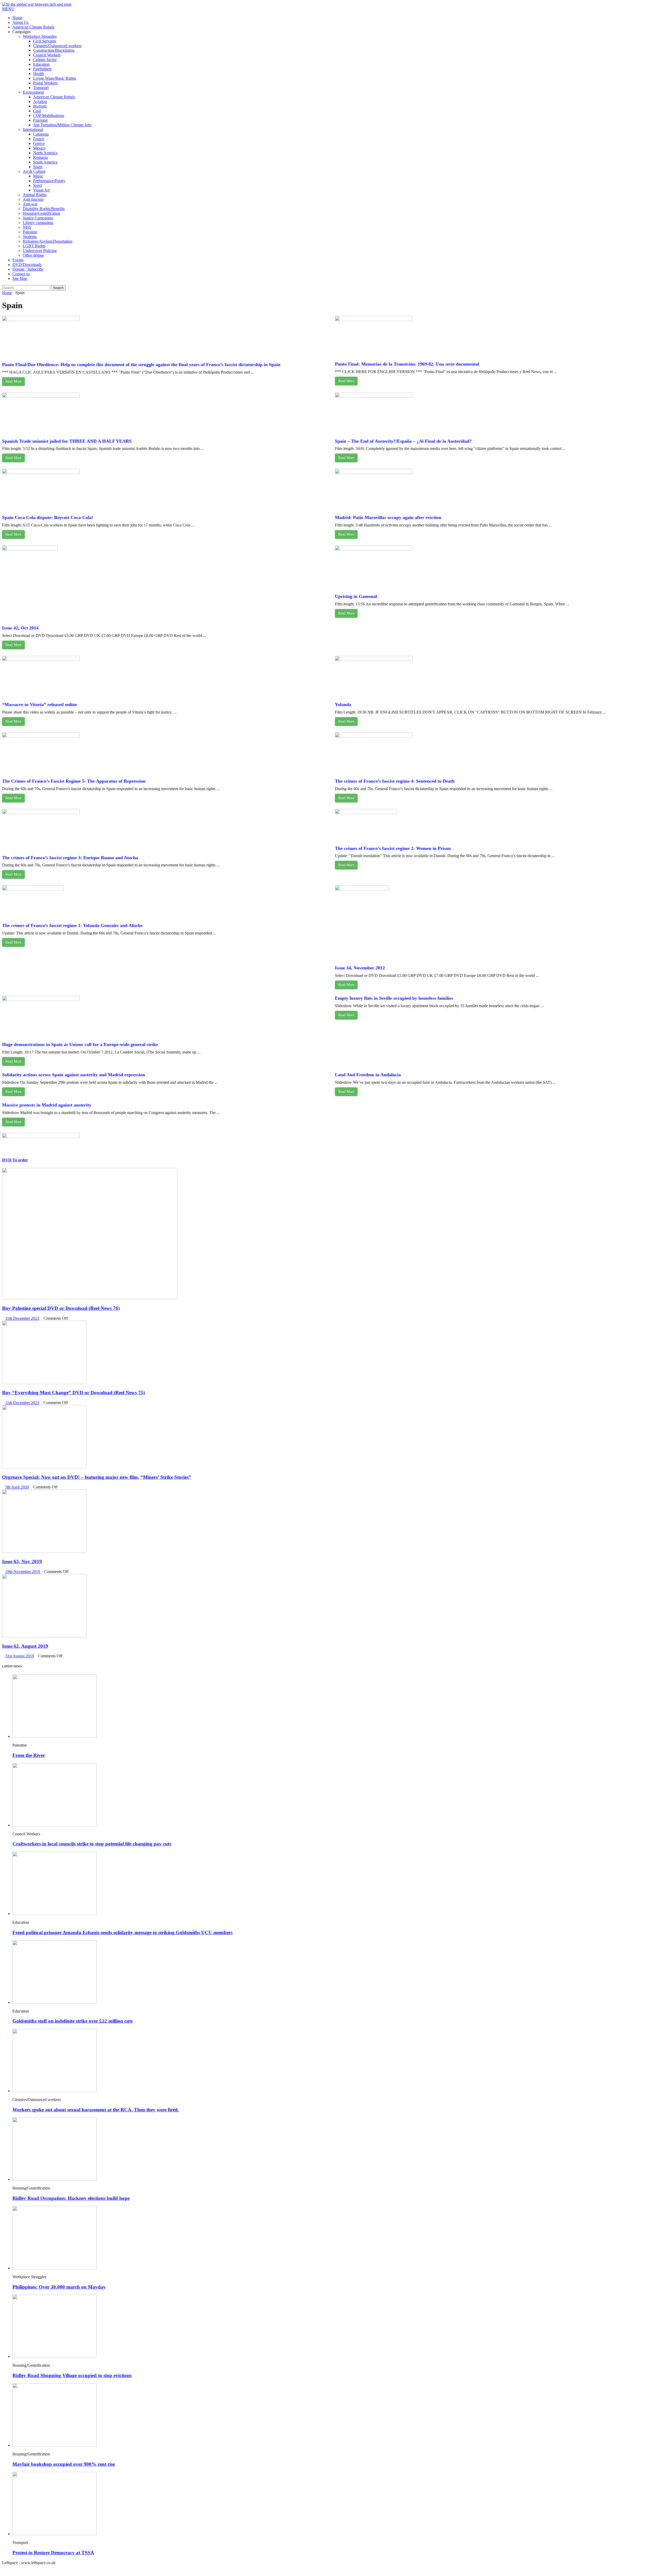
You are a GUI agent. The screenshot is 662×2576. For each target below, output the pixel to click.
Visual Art (41, 190)
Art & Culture (34, 171)
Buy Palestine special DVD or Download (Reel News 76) (61, 1308)
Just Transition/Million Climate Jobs (62, 125)
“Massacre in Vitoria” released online (40, 704)
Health (39, 74)
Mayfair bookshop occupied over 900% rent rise (64, 2464)
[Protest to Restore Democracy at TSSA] (55, 2534)
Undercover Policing (40, 251)
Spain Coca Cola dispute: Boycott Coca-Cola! (48, 517)
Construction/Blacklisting (54, 50)
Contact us (21, 274)
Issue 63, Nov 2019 (22, 1561)
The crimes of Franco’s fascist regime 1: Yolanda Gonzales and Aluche (72, 925)
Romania (40, 157)
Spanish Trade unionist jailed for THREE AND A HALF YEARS (67, 441)
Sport (37, 185)
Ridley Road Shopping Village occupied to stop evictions (72, 2375)
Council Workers (47, 55)
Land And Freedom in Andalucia (368, 1075)
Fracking (40, 120)
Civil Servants (45, 41)
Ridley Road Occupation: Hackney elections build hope (71, 2198)
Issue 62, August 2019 (25, 1646)
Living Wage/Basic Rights (55, 78)
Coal (37, 111)
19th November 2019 (23, 1572)
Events (18, 260)
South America (45, 162)
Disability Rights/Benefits (44, 209)
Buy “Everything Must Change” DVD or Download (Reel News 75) (73, 1393)
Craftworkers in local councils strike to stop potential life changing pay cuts (92, 1844)
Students (30, 237)
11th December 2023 (22, 1318)
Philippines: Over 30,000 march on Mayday (59, 2287)
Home (17, 18)
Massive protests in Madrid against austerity (47, 1105)
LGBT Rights (34, 246)
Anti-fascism (33, 199)
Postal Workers (45, 83)
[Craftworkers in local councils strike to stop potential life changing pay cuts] (55, 1825)
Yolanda (343, 704)
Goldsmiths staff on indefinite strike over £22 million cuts (73, 2021)
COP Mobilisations (49, 116)
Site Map (20, 279)
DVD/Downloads (27, 265)
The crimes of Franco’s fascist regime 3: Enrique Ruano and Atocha (70, 858)
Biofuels (40, 106)
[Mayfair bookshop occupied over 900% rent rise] (55, 2445)
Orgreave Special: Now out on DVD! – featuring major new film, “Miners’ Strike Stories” (97, 1477)
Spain (38, 167)
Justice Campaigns (38, 218)
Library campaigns (38, 223)
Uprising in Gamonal (356, 596)
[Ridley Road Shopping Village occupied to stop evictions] (55, 2356)
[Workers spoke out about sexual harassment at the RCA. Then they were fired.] (55, 2091)
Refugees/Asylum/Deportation (48, 241)
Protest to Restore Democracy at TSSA (53, 2553)
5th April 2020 (17, 1487)
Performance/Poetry (49, 181)
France (39, 139)
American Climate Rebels (33, 27)
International (33, 129)
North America (45, 153)
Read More (13, 381)
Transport (41, 88)
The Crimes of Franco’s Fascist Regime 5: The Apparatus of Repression (74, 781)
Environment (33, 92)
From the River (29, 1755)
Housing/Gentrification (42, 213)
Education (41, 64)
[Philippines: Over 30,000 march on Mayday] (55, 2268)
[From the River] (55, 1736)
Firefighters (42, 69)
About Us (20, 22)
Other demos (33, 255)
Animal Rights (35, 195)
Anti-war (30, 204)
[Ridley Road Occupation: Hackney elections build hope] (55, 2179)
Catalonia (41, 134)
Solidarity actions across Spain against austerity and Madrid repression (74, 1075)
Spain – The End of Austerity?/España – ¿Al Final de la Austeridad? (403, 441)
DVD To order (15, 1160)
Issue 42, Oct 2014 (20, 628)
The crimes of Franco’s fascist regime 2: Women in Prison (393, 848)
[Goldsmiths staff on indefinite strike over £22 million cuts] (55, 2002)
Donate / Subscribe (28, 269)
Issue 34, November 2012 (360, 968)
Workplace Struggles (40, 36)
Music (38, 176)
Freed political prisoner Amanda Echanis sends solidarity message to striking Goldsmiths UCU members (122, 1932)
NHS (27, 227)
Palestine (30, 232)
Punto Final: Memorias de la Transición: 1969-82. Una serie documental (407, 364)
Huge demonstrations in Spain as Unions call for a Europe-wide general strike (80, 1044)
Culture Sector (45, 60)
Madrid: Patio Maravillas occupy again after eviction (388, 517)
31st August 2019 (20, 1656)
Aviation (40, 102)
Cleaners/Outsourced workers (57, 46)
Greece (39, 143)
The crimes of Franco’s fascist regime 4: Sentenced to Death (395, 781)
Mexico (39, 148)
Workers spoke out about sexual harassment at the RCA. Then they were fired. (96, 2110)
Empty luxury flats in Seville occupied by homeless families (394, 998)
